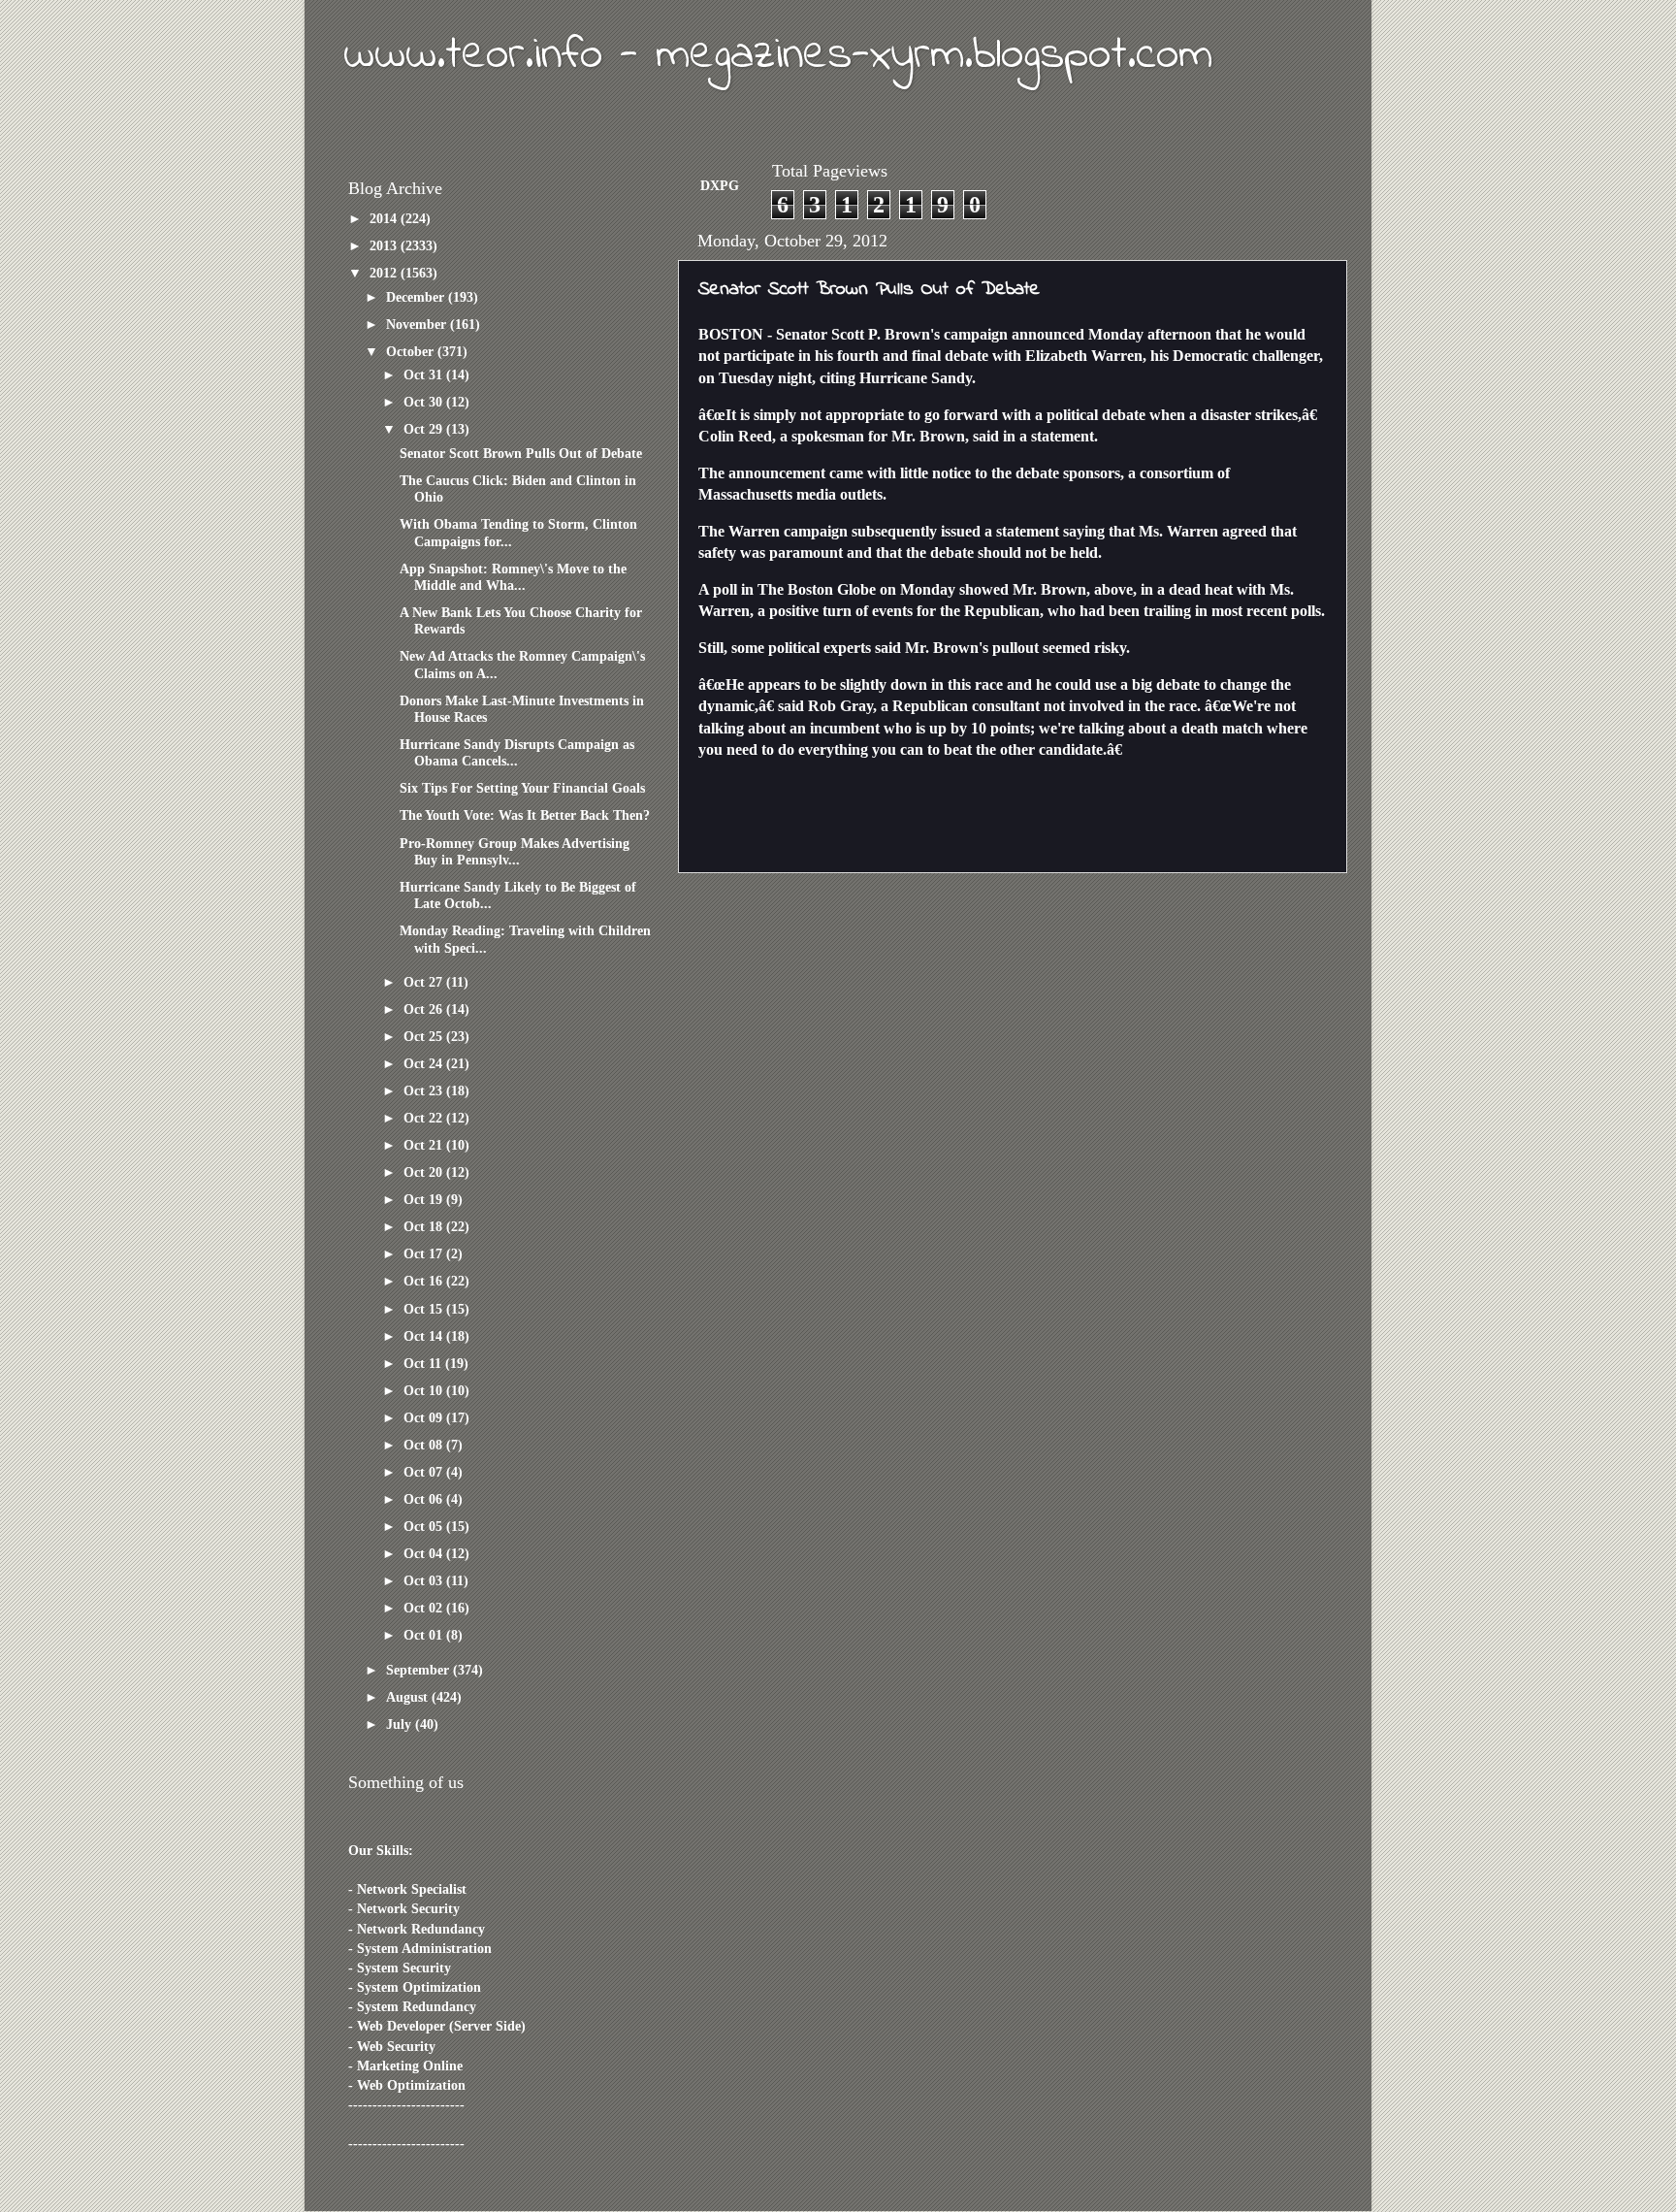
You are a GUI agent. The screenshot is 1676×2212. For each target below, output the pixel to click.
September (419, 1670)
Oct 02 (425, 1608)
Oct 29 (425, 429)
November (418, 324)
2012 (385, 273)
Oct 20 (425, 1172)
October (412, 351)
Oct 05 (425, 1526)
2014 (385, 218)
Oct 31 (425, 374)
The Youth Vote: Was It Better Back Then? (525, 815)
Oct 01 (425, 1635)
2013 (385, 245)
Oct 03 (425, 1580)
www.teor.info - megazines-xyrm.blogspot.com (778, 55)
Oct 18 (425, 1226)
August (409, 1697)
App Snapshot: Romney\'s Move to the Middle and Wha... (513, 577)
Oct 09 (425, 1417)
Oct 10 (425, 1390)
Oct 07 (425, 1472)
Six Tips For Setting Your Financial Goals (522, 788)
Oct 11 (424, 1363)
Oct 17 (425, 1253)
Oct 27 (425, 982)
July (401, 1724)
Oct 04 (425, 1553)
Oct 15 (425, 1309)
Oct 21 (425, 1145)
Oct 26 (425, 1009)
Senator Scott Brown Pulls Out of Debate (521, 453)
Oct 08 (425, 1445)
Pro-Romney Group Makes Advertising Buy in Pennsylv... (515, 851)
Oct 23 (425, 1090)
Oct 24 (425, 1063)
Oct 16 (425, 1281)
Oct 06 (425, 1499)
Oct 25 (425, 1036)
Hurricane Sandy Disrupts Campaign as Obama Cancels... (517, 752)
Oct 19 (425, 1199)
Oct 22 (425, 1118)
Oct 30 (425, 402)
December (417, 297)
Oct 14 (425, 1336)
